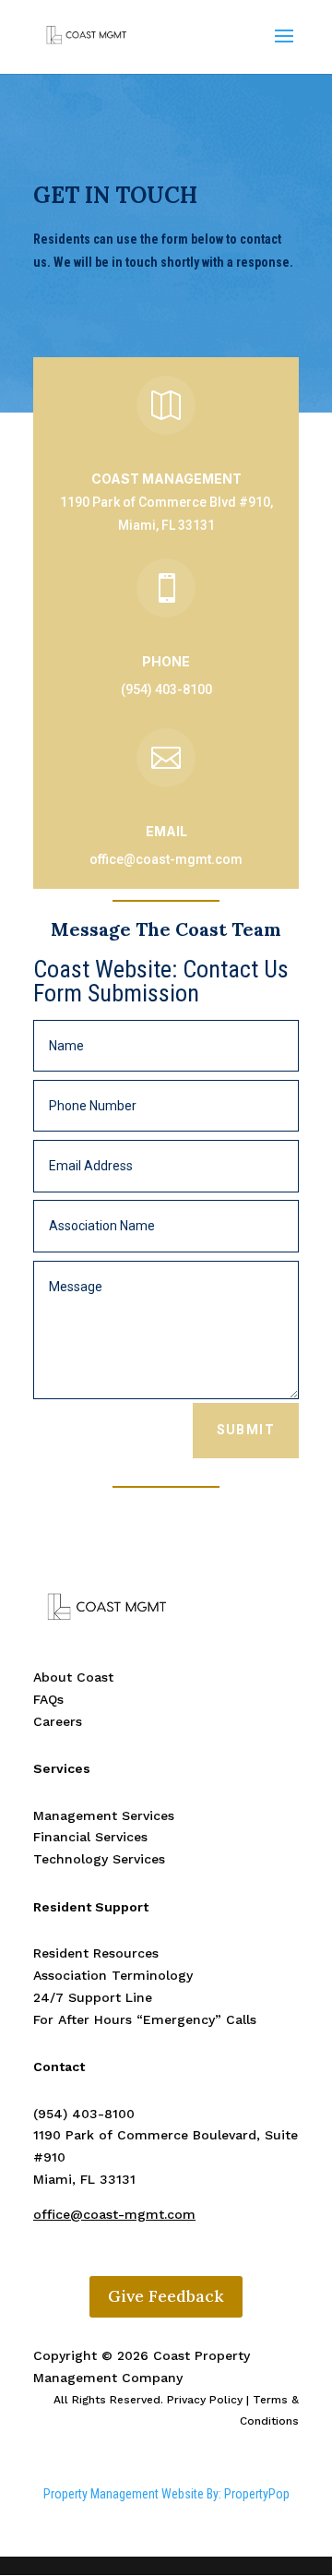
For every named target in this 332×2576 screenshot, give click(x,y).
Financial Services (90, 1837)
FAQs (48, 1699)
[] (166, 430)
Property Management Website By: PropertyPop (166, 2494)
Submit (246, 1430)
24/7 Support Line (93, 1997)
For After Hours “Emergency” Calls (145, 2019)
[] (166, 613)
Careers (58, 1721)
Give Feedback (166, 2296)
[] (166, 783)
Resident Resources (96, 1953)
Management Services (104, 1815)
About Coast (73, 1677)
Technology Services (99, 1859)
